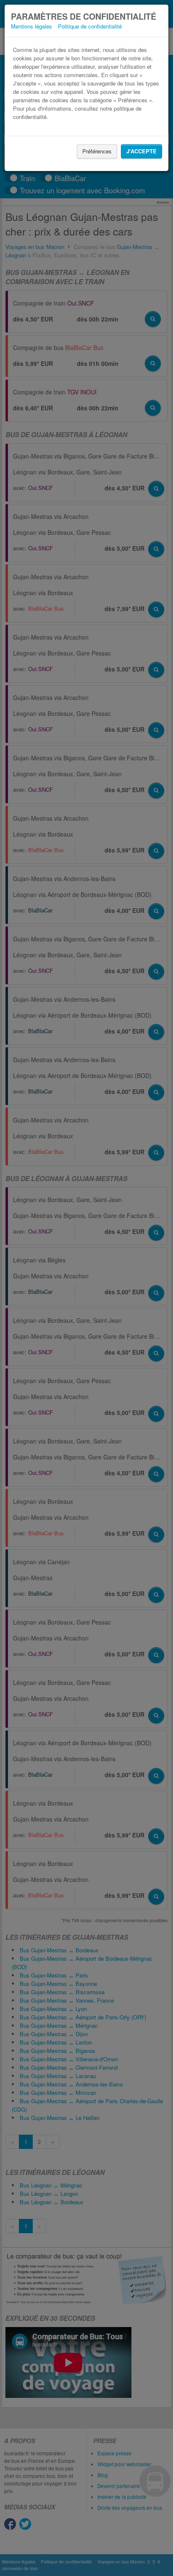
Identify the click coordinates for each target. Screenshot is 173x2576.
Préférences (97, 151)
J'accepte (142, 151)
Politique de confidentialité (90, 26)
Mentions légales (31, 26)
